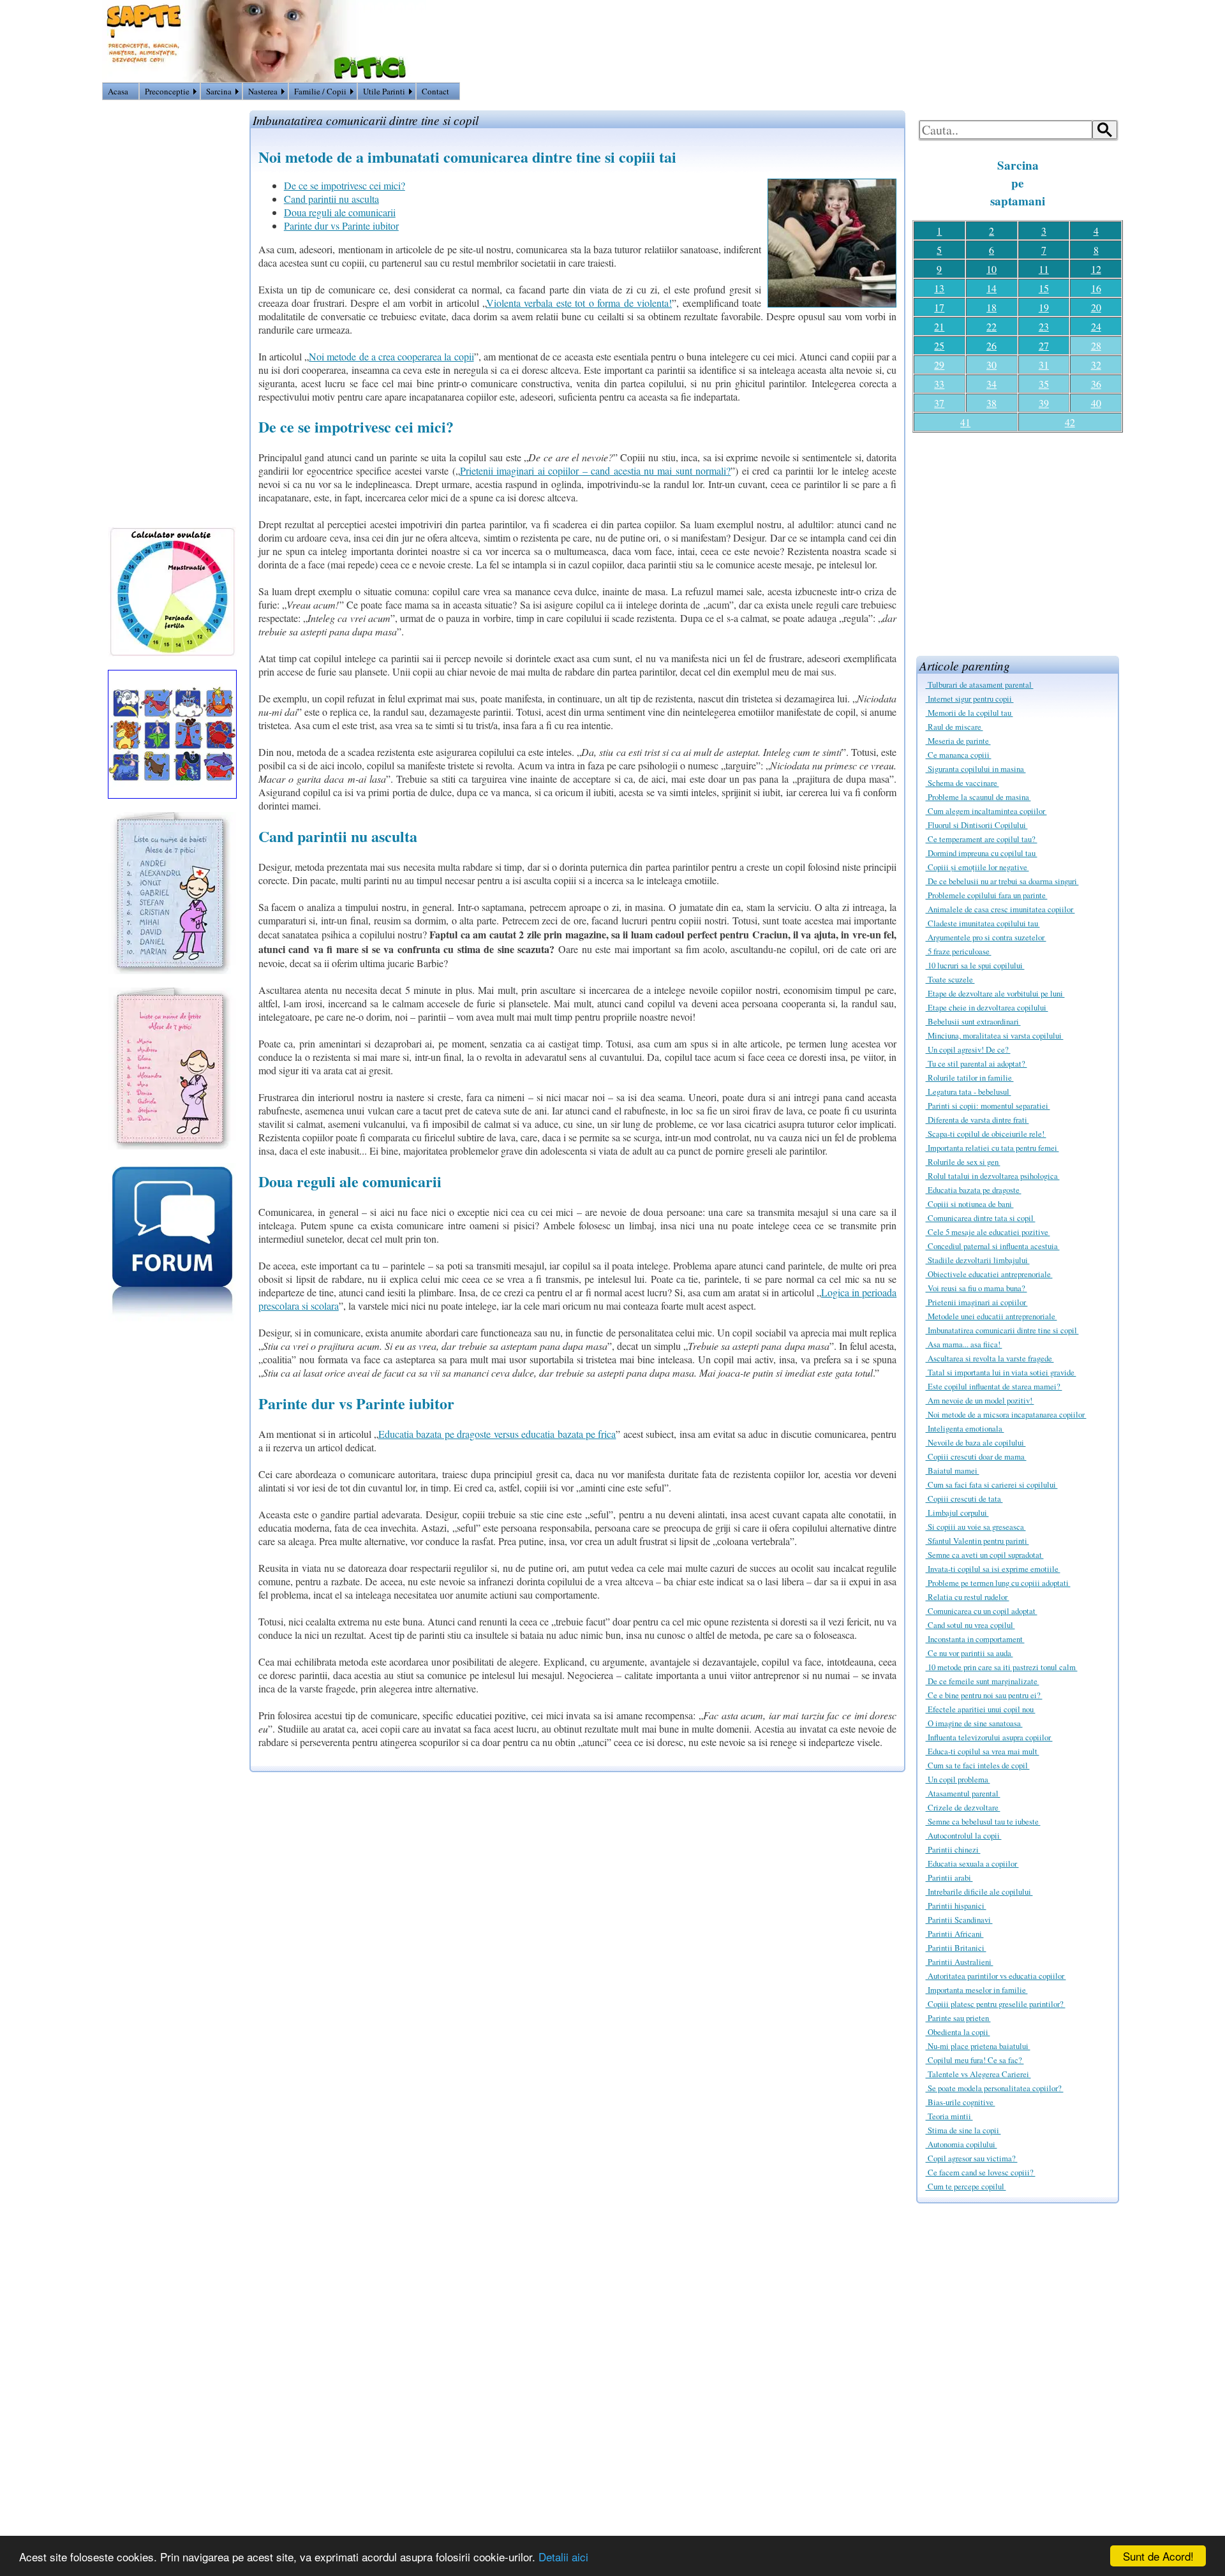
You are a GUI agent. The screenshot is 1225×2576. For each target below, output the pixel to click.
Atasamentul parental (963, 1793)
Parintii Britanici (956, 1948)
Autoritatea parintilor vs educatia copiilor (996, 1976)
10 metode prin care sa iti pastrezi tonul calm (1002, 1667)
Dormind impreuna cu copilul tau (982, 853)
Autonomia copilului (961, 2144)
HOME (1108, 94)
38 (991, 403)
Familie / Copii (320, 91)
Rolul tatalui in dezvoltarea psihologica (993, 1176)
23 (1044, 326)
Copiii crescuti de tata (964, 1499)
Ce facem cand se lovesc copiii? (981, 2172)
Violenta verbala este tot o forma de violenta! (579, 303)
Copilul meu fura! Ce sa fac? (975, 2060)
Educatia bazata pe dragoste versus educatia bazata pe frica (497, 1434)
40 (1096, 403)
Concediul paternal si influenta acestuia (993, 1246)
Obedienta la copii (958, 2032)
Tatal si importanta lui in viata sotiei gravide (1001, 1372)
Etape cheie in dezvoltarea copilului (987, 1007)
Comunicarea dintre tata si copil (981, 1218)
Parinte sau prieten (958, 2018)
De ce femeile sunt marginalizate (983, 1681)
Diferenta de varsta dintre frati (977, 1120)
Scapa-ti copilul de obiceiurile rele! (986, 1134)
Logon (1076, 94)
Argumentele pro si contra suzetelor (986, 937)
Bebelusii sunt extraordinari (973, 1021)
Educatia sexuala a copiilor (972, 1863)
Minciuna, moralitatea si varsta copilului (995, 1035)
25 (939, 345)
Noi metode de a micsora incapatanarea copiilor (1006, 1414)
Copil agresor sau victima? (972, 2158)
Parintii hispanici (956, 1906)
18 (991, 307)
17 (939, 307)
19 (1044, 307)
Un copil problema (958, 1779)
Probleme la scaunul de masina (978, 797)
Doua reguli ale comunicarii (340, 212)
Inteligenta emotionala (965, 1428)
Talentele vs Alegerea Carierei (978, 2074)
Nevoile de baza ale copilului (976, 1442)
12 (1096, 269)
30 (991, 365)
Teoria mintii (949, 2116)
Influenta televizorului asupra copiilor (989, 1737)
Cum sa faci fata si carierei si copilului (992, 1484)
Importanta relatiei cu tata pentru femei (992, 1148)
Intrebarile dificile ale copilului (979, 1891)
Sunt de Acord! (1158, 2556)
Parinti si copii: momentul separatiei (988, 1106)
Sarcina (219, 91)
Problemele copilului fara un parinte (987, 895)
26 (991, 345)
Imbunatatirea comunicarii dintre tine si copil (1002, 1330)
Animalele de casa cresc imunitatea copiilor (1000, 909)
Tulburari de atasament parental (980, 685)
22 (991, 326)
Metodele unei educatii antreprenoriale (991, 1316)
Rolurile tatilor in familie (970, 1077)
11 (1044, 269)
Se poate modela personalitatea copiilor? (995, 2088)
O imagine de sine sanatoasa (974, 1723)
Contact (435, 91)
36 (1096, 384)
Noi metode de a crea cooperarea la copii (391, 356)
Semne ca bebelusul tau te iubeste (983, 1821)
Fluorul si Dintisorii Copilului (977, 825)
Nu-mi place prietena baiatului (978, 2046)
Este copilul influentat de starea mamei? (994, 1386)
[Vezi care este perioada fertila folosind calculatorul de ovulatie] (172, 652)
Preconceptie (167, 91)
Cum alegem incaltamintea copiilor (986, 811)
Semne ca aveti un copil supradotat (985, 1555)
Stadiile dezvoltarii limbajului (978, 1260)
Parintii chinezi (953, 1849)
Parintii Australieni (960, 1962)
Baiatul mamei (953, 1470)
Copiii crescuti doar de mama (976, 1456)
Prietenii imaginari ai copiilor (977, 1302)
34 (991, 384)
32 (1096, 365)
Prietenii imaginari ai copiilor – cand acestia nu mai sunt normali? (596, 470)
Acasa (118, 91)
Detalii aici (563, 2557)
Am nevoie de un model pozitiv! (980, 1400)
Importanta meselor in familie (977, 1990)
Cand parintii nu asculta (331, 199)
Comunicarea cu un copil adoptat (982, 1611)
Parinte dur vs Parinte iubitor (341, 226)
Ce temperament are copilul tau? (982, 839)
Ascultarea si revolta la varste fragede (990, 1358)
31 (1044, 365)
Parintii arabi (949, 1877)
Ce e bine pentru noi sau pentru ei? (984, 1695)
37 (939, 403)
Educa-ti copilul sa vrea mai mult (983, 1751)
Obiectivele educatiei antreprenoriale (989, 1274)
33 (939, 384)
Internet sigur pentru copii (970, 699)
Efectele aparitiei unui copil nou (981, 1709)
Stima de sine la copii (963, 2130)
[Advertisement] (1018, 539)
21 (939, 326)
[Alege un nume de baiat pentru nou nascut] (172, 970)
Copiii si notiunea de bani (970, 1204)
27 (1044, 345)
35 (1044, 384)
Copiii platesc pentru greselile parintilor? (996, 2004)
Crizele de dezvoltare (963, 1807)
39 (1044, 403)
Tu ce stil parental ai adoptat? (976, 1063)
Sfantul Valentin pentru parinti (977, 1541)
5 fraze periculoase (959, 951)
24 (1096, 326)
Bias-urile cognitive (961, 2102)
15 (1044, 288)
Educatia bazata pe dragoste (974, 1190)
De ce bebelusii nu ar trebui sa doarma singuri (1002, 881)
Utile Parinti (384, 91)
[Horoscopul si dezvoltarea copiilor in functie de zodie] (172, 795)
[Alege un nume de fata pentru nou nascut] (172, 1145)
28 (1096, 345)
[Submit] (1105, 130)
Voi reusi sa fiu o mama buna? (976, 1288)
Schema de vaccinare (962, 783)
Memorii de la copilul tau (969, 713)
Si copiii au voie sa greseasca (976, 1527)
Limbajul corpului (957, 1513)
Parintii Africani (955, 1934)
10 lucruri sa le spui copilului (975, 965)
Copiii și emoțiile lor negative (977, 867)
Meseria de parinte (958, 741)
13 (939, 288)
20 (1096, 307)
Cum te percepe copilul (966, 2186)
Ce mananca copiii (959, 755)
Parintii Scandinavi (959, 1920)
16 (1096, 288)
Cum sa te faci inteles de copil (978, 1765)
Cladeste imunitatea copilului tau (983, 923)
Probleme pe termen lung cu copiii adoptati (998, 1583)
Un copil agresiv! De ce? (968, 1049)
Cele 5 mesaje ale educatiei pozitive (988, 1232)
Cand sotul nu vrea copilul (970, 1625)
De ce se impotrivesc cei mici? (345, 185)
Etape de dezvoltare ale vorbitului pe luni (995, 993)
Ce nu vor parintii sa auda (969, 1653)
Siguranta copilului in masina (976, 769)
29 (939, 365)
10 (991, 269)
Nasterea (263, 91)
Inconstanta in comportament (975, 1639)
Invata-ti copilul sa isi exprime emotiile (993, 1569)
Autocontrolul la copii (964, 1835)
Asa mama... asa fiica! (964, 1344)
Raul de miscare (954, 727)
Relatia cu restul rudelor (968, 1597)
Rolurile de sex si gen (963, 1162)
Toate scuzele (950, 979)
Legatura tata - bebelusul (969, 1092)
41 (965, 422)
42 (1070, 422)
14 (991, 288)
